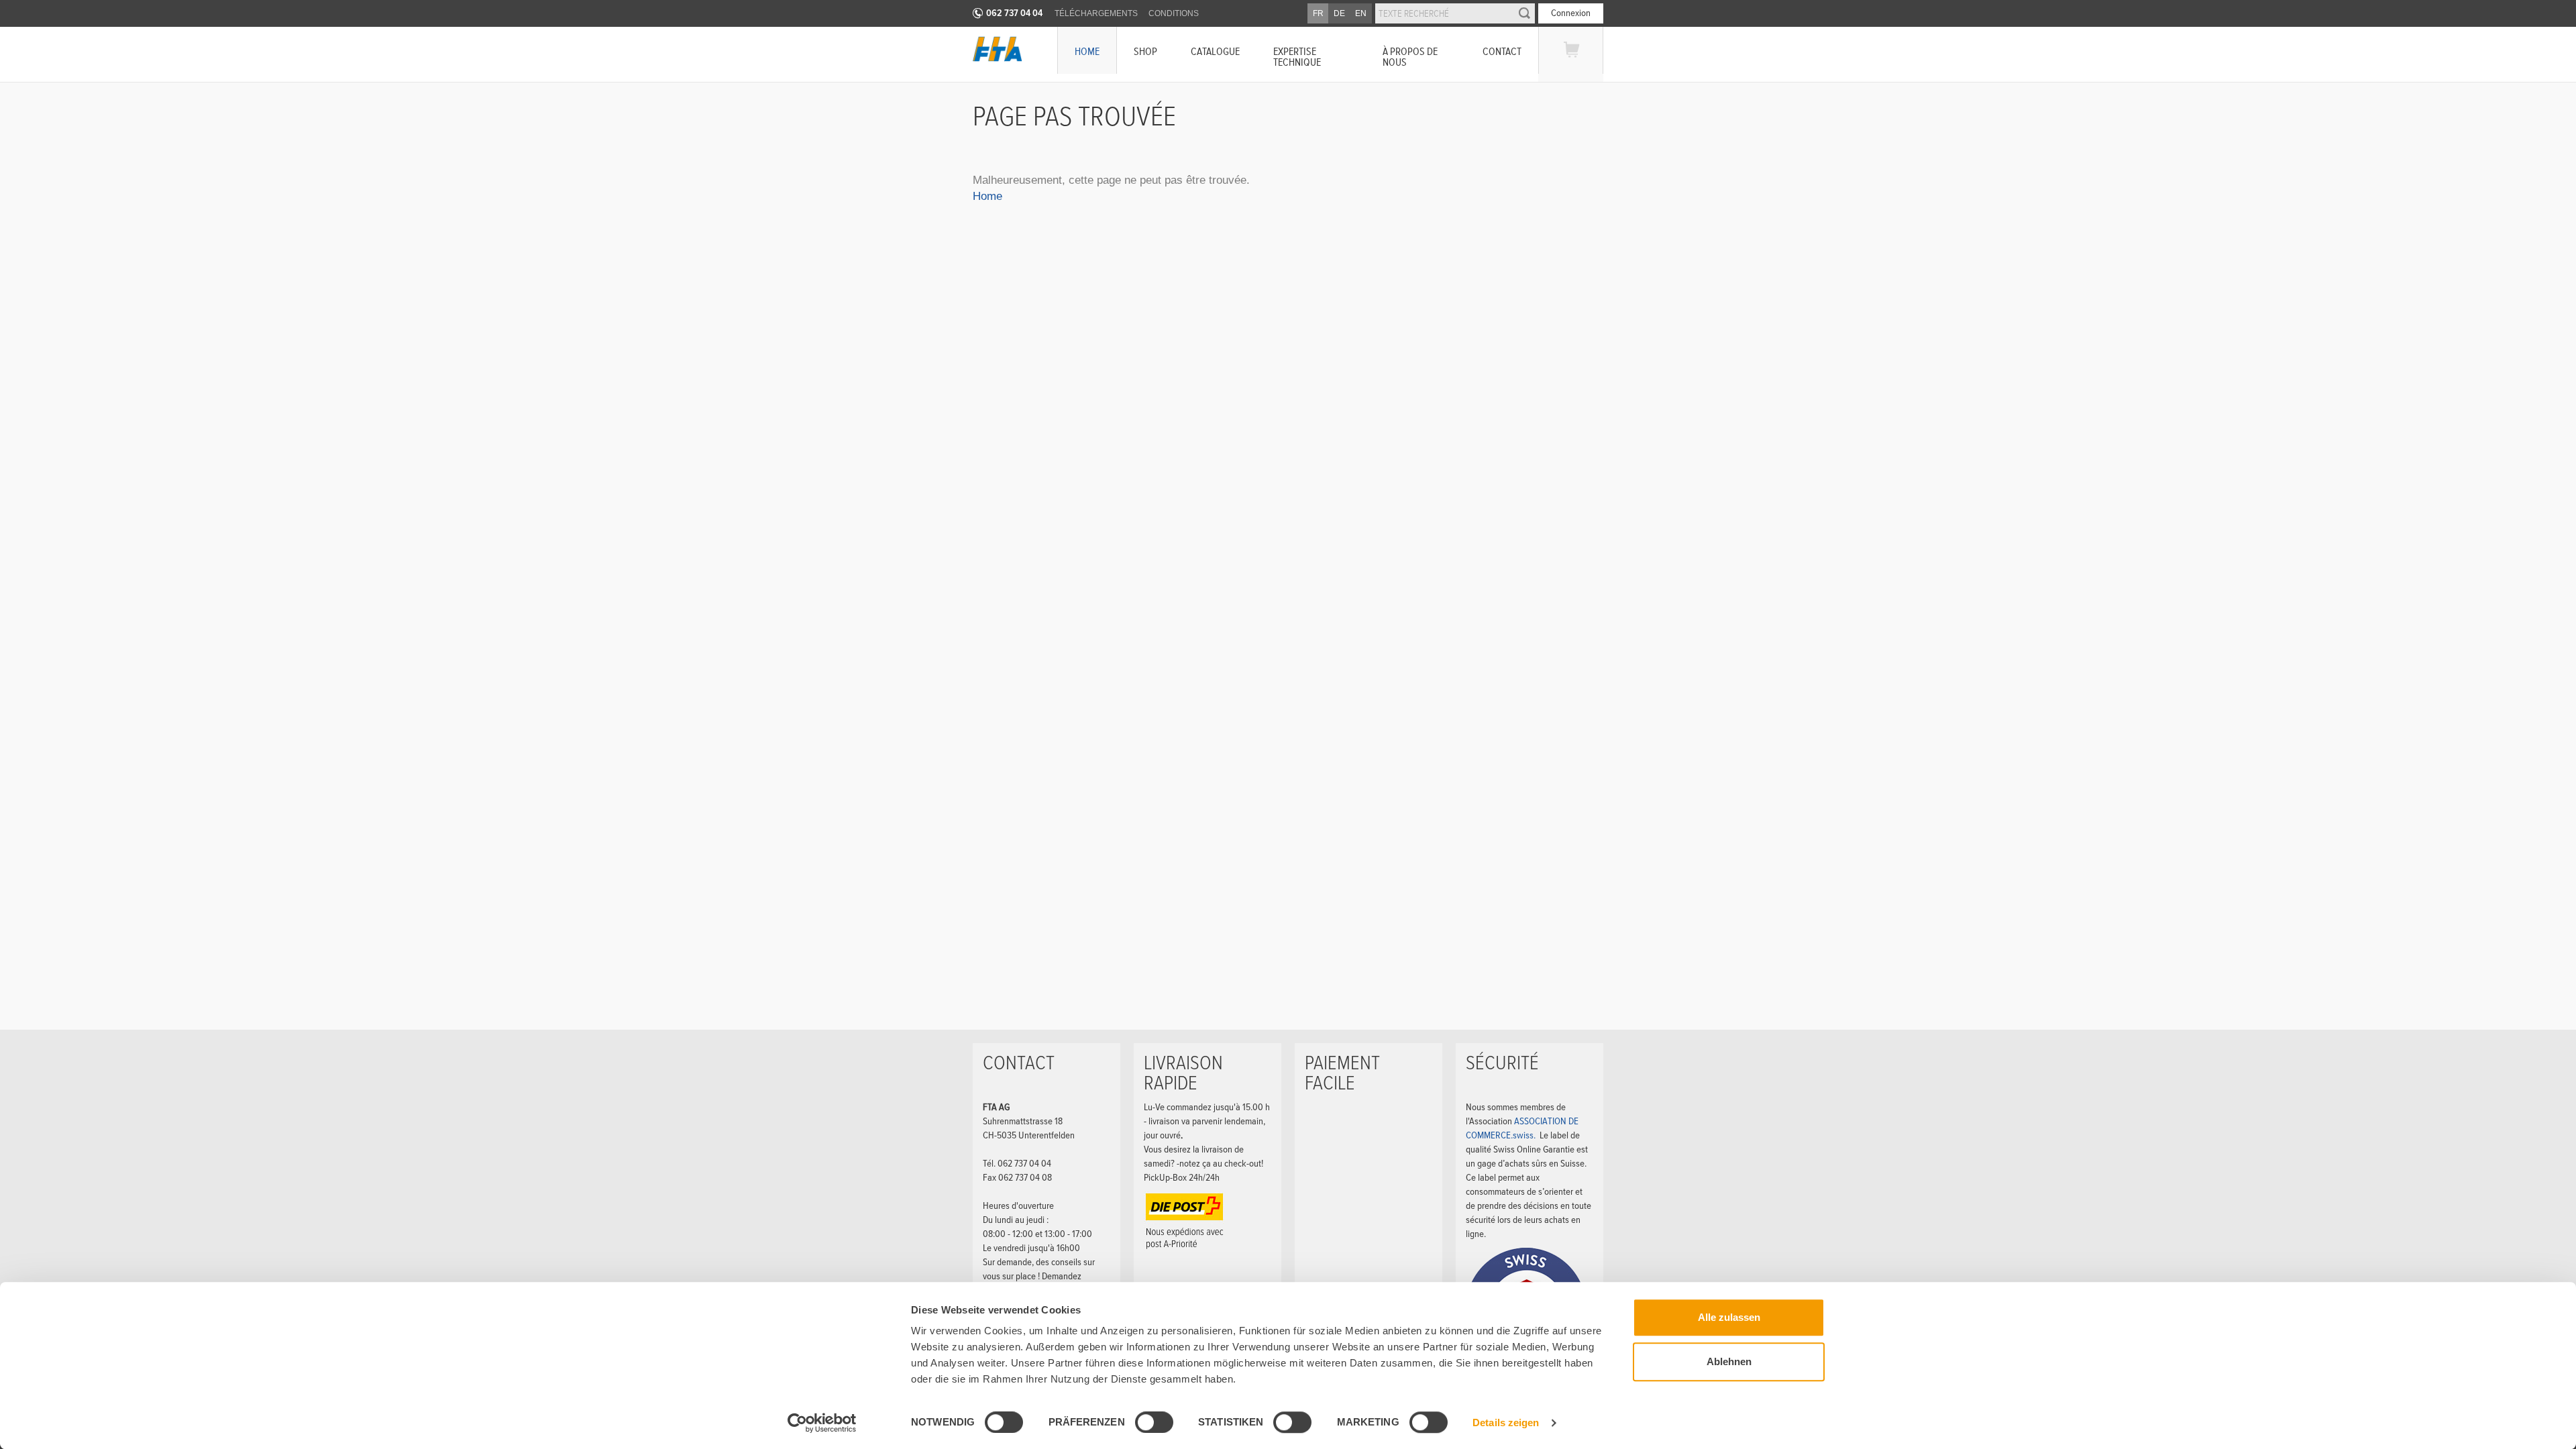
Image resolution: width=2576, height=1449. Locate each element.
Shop (1145, 51)
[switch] (1143, 1424)
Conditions (1174, 13)
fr (1318, 13)
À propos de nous (1410, 57)
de (1339, 13)
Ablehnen (1729, 1361)
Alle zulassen (1729, 1317)
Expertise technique (1297, 57)
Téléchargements (1096, 13)
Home (1087, 51)
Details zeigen (1506, 1423)
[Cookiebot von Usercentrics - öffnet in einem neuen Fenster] (822, 1423)
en (1361, 13)
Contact (1502, 51)
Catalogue (1215, 51)
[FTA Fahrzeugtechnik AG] (998, 49)
